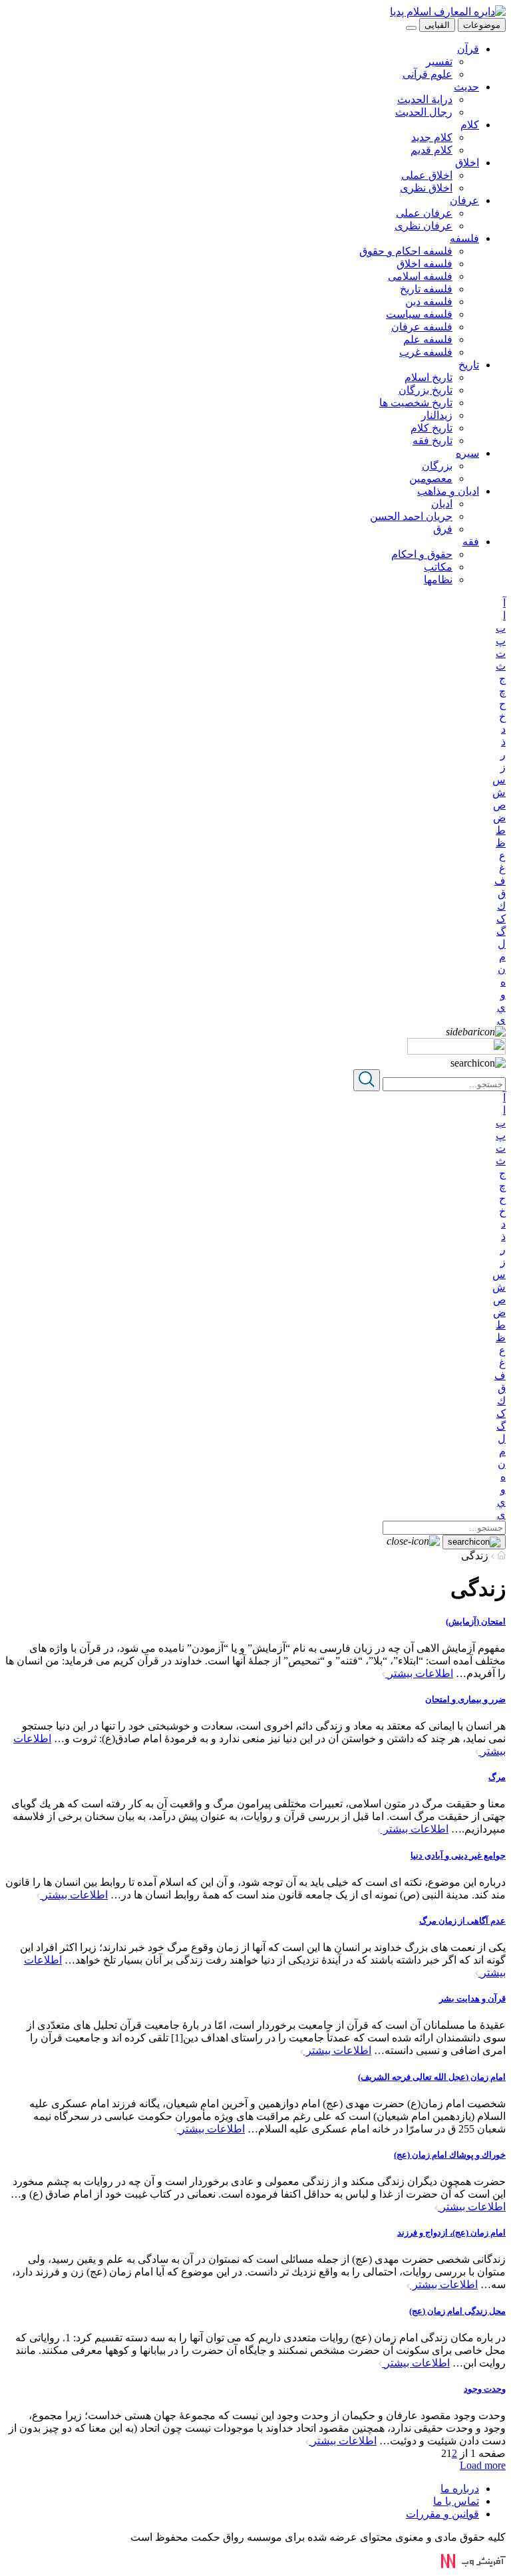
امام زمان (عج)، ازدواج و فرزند (451, 2233)
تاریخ (469, 365)
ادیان (442, 504)
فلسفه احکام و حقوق (406, 251)
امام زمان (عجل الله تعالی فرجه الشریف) (432, 2077)
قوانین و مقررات (442, 2514)
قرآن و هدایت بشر (472, 1998)
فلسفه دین (429, 302)
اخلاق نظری (426, 188)
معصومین (431, 478)
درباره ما (460, 2489)
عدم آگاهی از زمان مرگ (462, 1921)
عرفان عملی (424, 213)
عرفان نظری (424, 226)
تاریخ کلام (431, 428)
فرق (443, 529)
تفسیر (439, 62)
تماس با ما (456, 2501)
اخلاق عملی (427, 175)
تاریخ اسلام (428, 377)
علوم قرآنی (427, 74)
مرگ (497, 1777)
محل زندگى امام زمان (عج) (457, 2311)
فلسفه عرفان (422, 327)
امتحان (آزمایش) (476, 1621)
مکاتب (438, 567)
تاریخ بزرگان (426, 390)
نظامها (438, 580)
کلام (470, 125)
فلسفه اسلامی (420, 276)
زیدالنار (437, 415)
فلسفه (464, 238)
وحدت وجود (485, 2389)
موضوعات (482, 25)
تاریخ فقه (432, 441)
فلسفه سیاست (419, 314)
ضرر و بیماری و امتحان (465, 1699)
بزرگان (437, 466)
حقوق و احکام (422, 554)
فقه (471, 542)
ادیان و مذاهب (448, 491)
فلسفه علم (428, 339)
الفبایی (437, 25)
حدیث (466, 87)
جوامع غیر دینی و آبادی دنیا (458, 1856)
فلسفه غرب (426, 352)
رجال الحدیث (424, 112)
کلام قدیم (431, 150)
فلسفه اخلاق (425, 264)
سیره (467, 453)
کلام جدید (432, 137)
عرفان (464, 200)
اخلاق (467, 163)
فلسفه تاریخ (426, 289)
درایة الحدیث (425, 99)
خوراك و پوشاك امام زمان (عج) (450, 2155)
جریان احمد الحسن (411, 516)
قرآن (468, 49)
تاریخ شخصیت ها (416, 403)
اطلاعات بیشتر (419, 1673)
